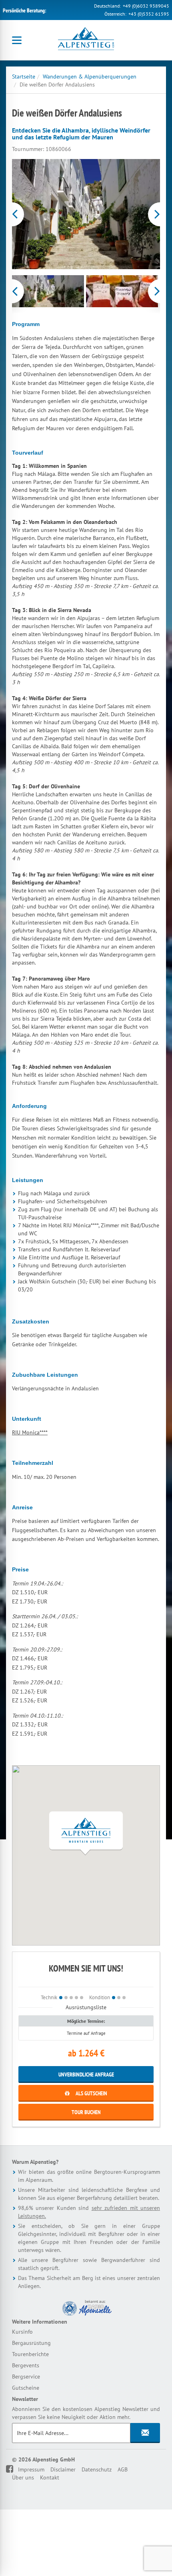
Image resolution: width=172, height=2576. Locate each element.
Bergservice (26, 2377)
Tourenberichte (30, 2354)
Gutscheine (26, 2388)
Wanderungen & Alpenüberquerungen (90, 77)
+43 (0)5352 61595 (149, 14)
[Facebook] (15, 2469)
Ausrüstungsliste (86, 2007)
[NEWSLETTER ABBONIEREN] (145, 2433)
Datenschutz (97, 2469)
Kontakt (50, 2477)
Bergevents (26, 2365)
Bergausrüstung (31, 2343)
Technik (49, 1997)
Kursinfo (22, 2332)
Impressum (31, 2469)
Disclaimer (63, 2469)
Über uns (23, 2477)
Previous (13, 214)
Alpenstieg (86, 40)
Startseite (24, 77)
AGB (123, 2469)
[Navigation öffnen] (17, 40)
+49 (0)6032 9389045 (146, 6)
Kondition (100, 1997)
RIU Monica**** (30, 1432)
